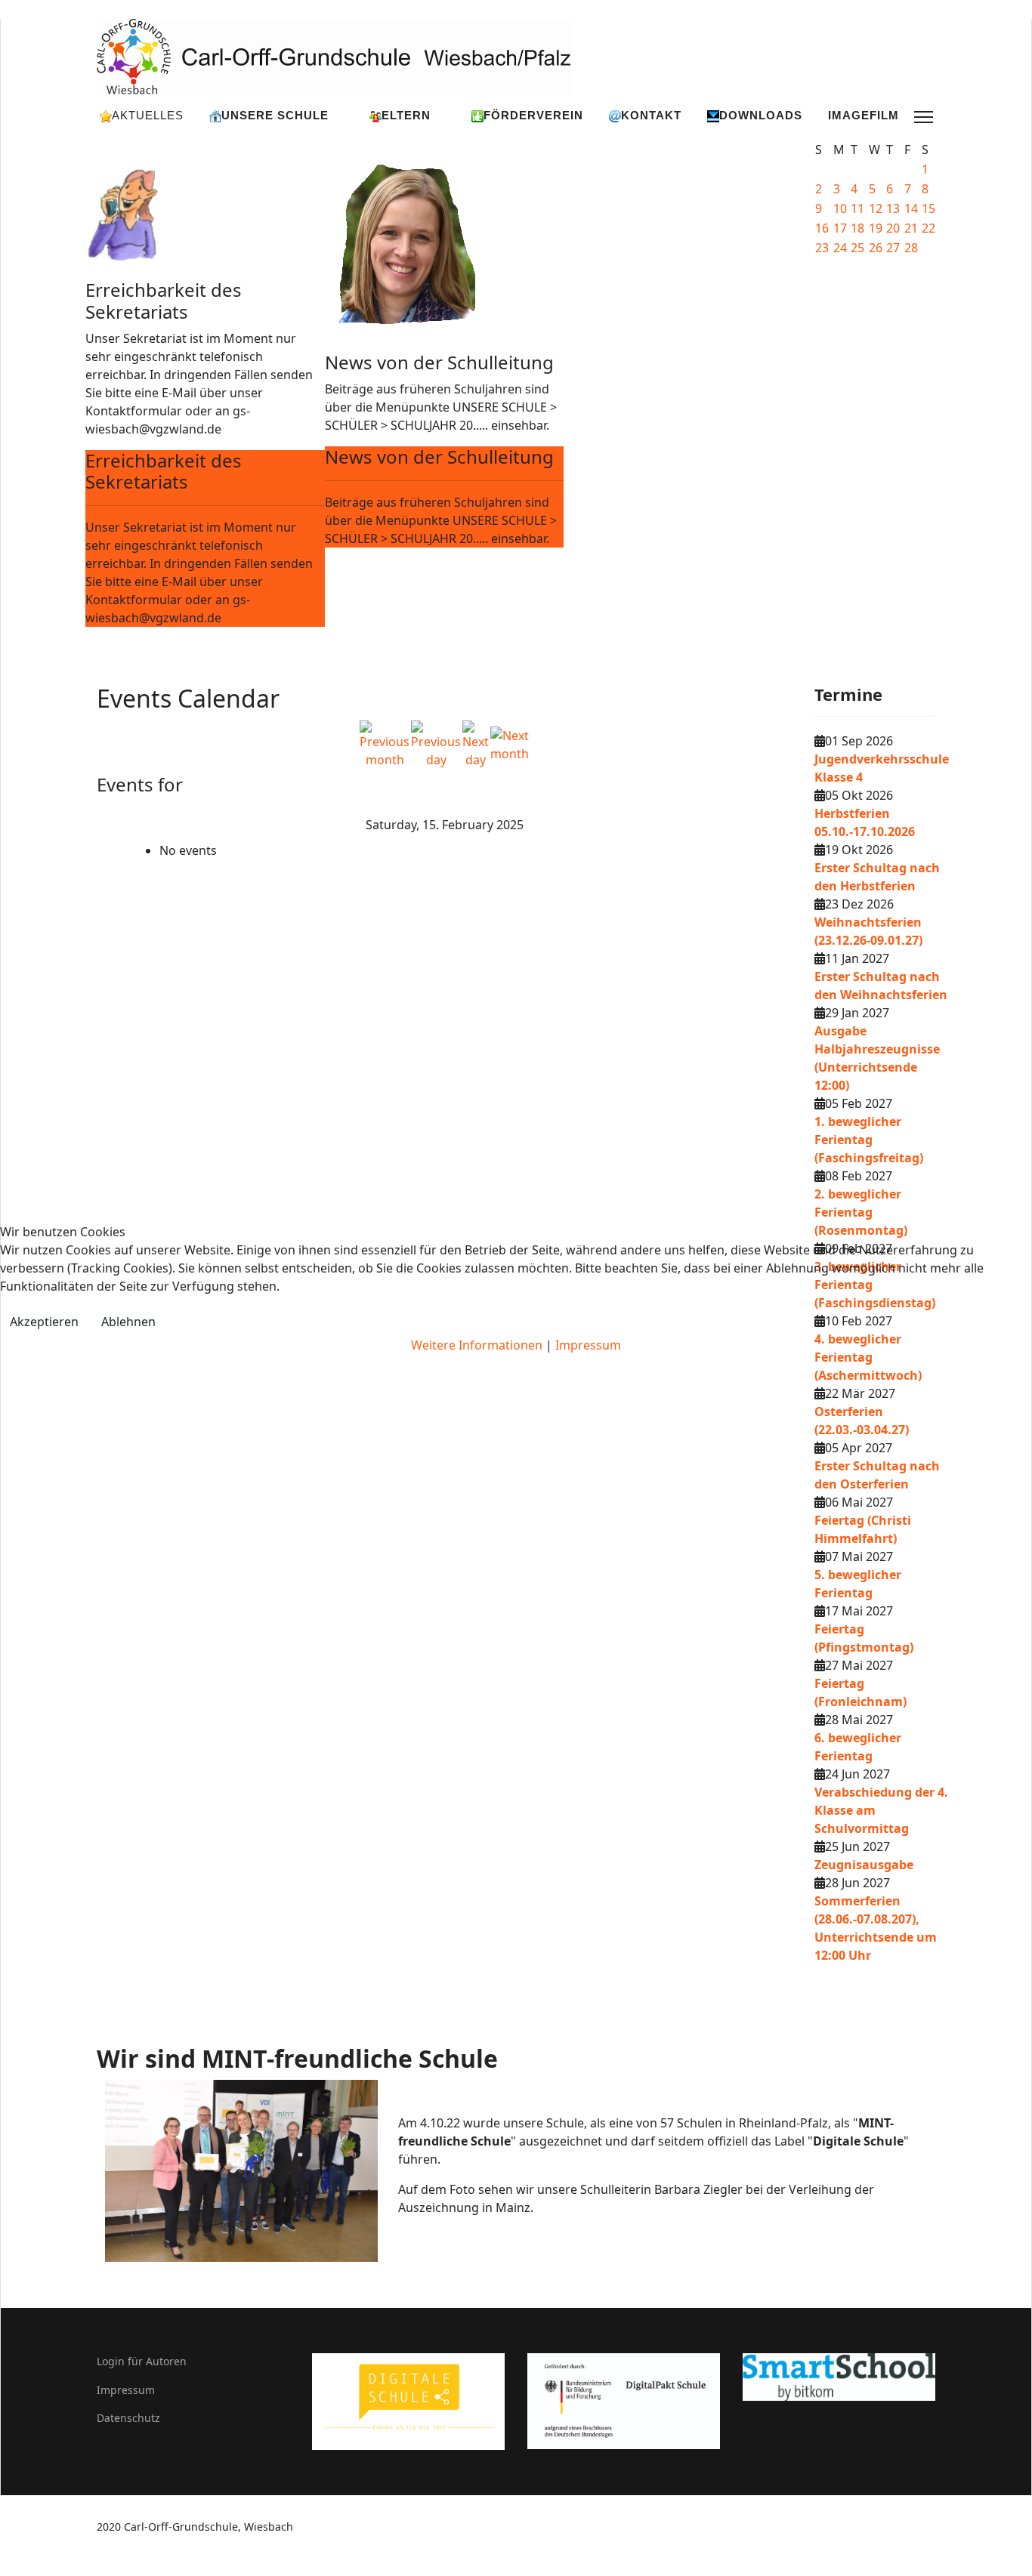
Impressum (588, 1345)
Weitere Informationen (477, 1345)
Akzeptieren (44, 1322)
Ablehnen (128, 1322)
